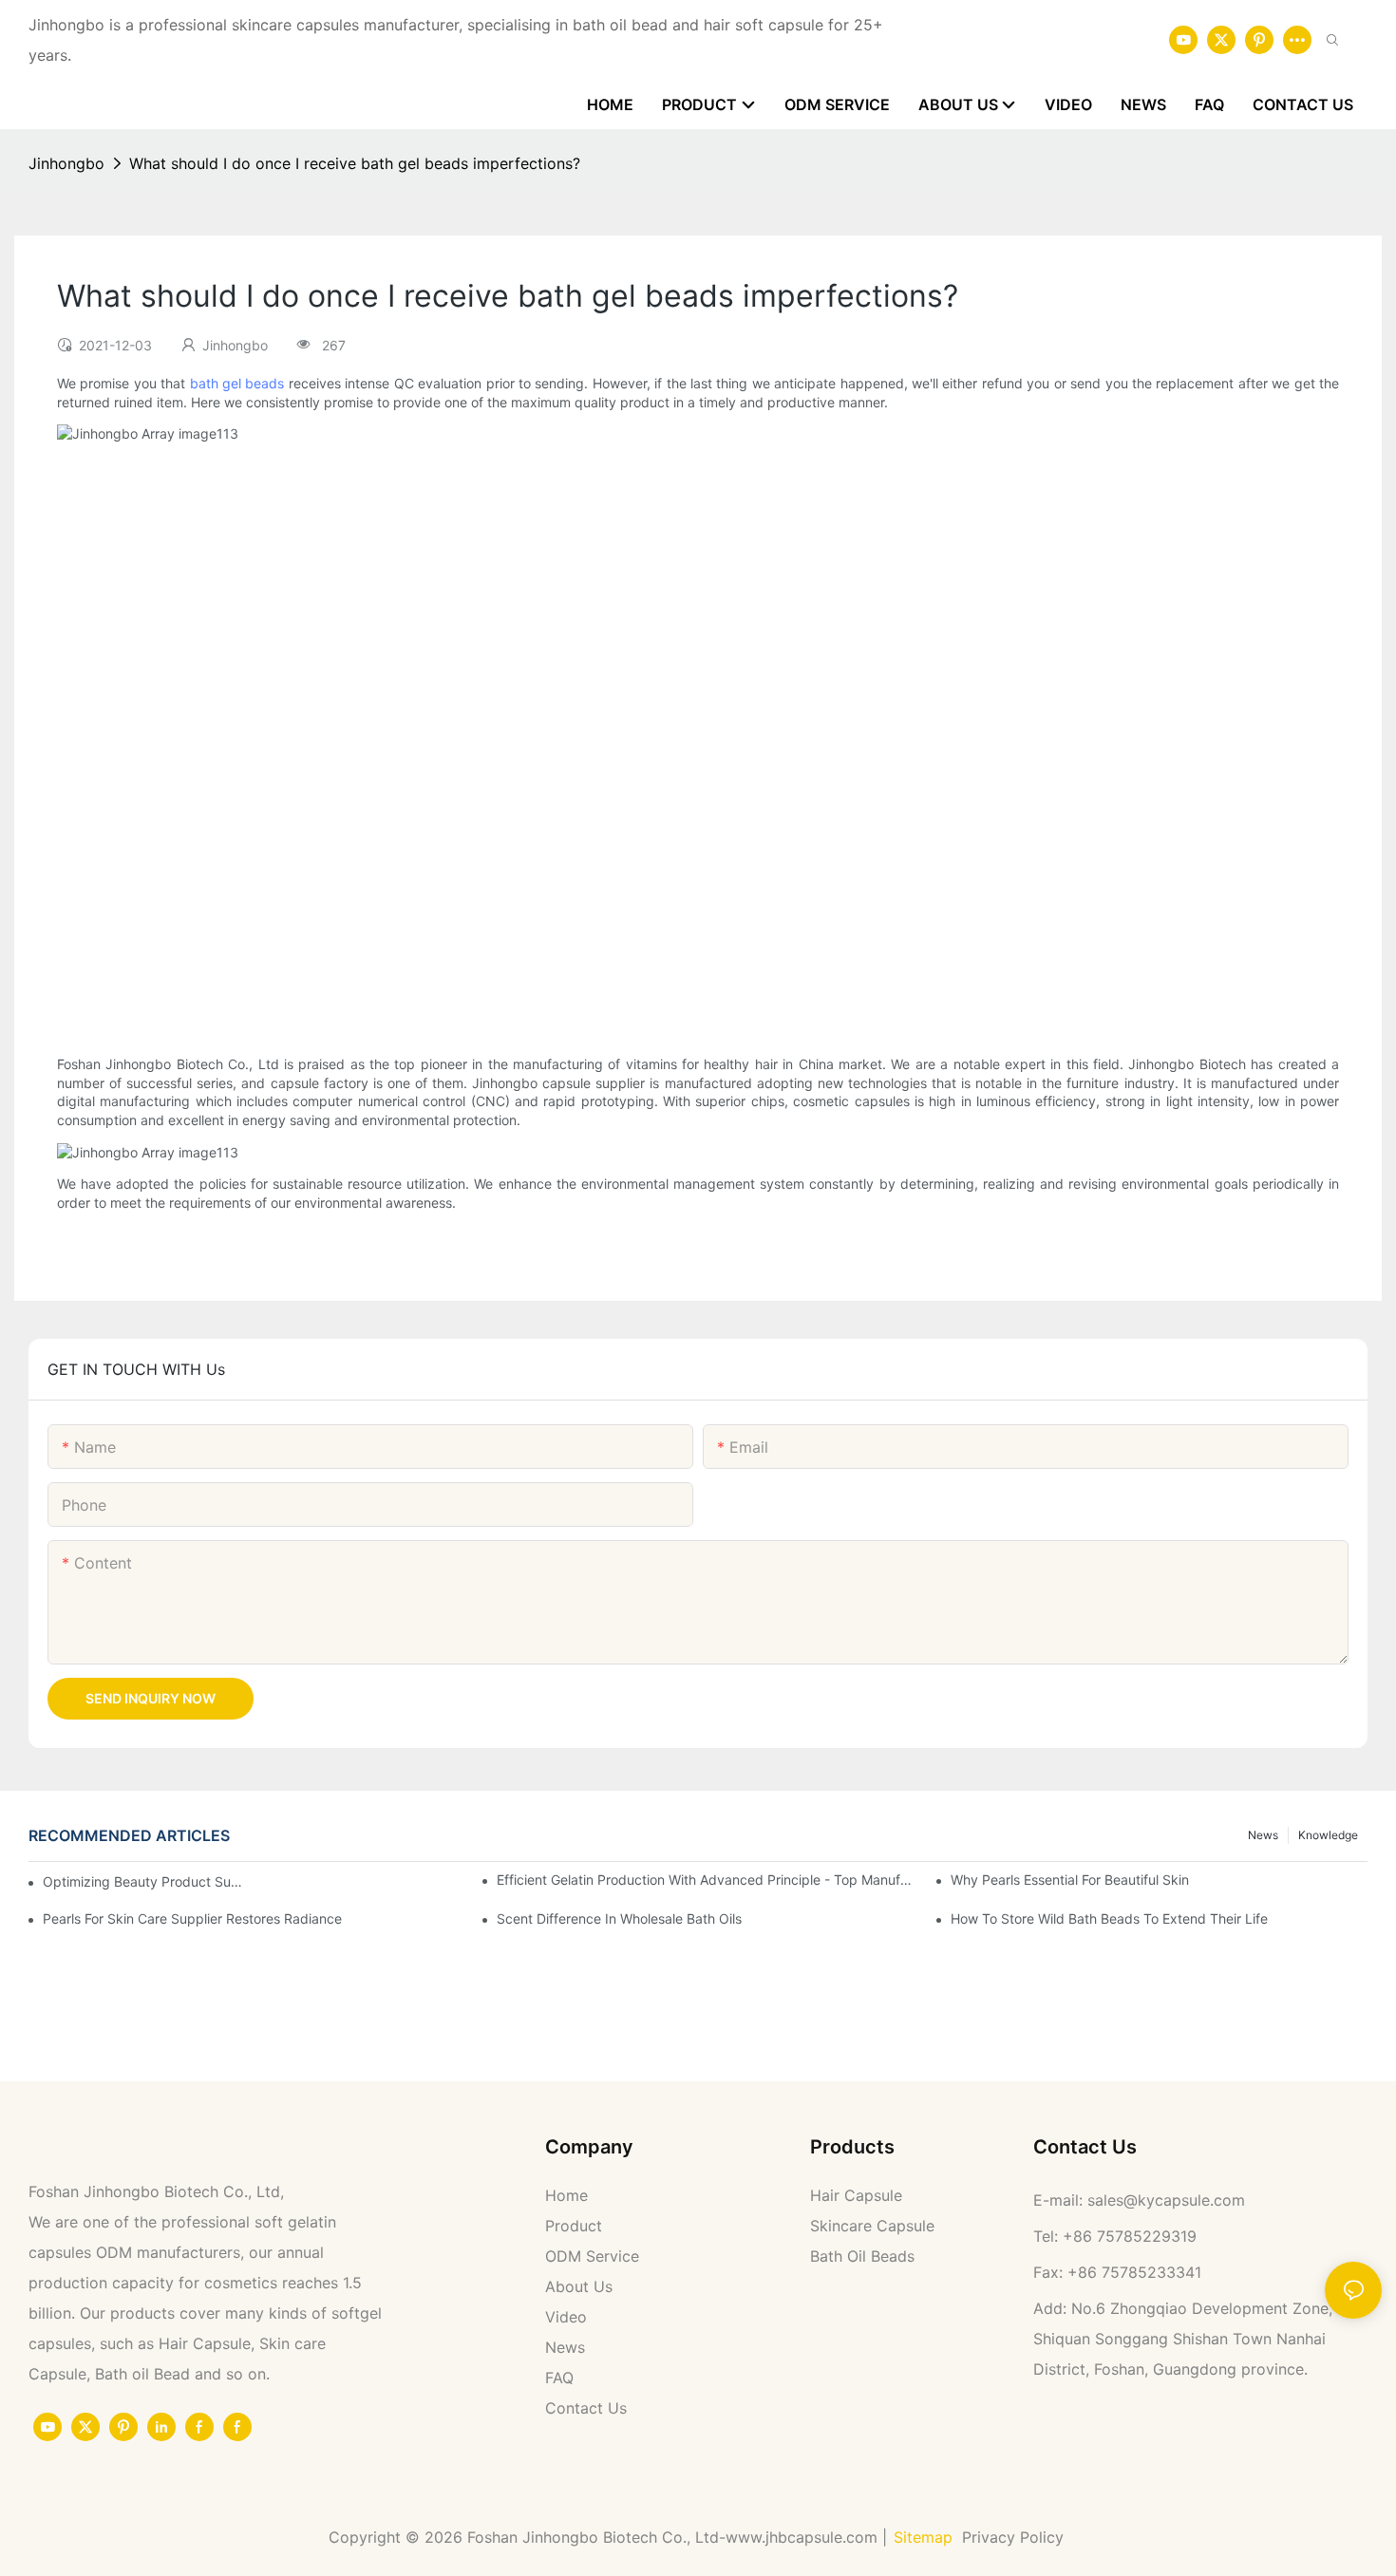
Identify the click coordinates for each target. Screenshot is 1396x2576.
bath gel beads (237, 383)
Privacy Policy (1015, 2537)
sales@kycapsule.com (1166, 2200)
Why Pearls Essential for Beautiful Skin (1070, 1880)
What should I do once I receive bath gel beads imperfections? (355, 163)
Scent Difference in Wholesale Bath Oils (619, 1918)
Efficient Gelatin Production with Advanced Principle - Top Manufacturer (705, 1880)
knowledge (1328, 1835)
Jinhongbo (66, 163)
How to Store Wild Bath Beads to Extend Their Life (1109, 1918)
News (1263, 1835)
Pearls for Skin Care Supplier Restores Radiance (192, 1918)
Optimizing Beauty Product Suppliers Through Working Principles (143, 1881)
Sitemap (923, 2537)
